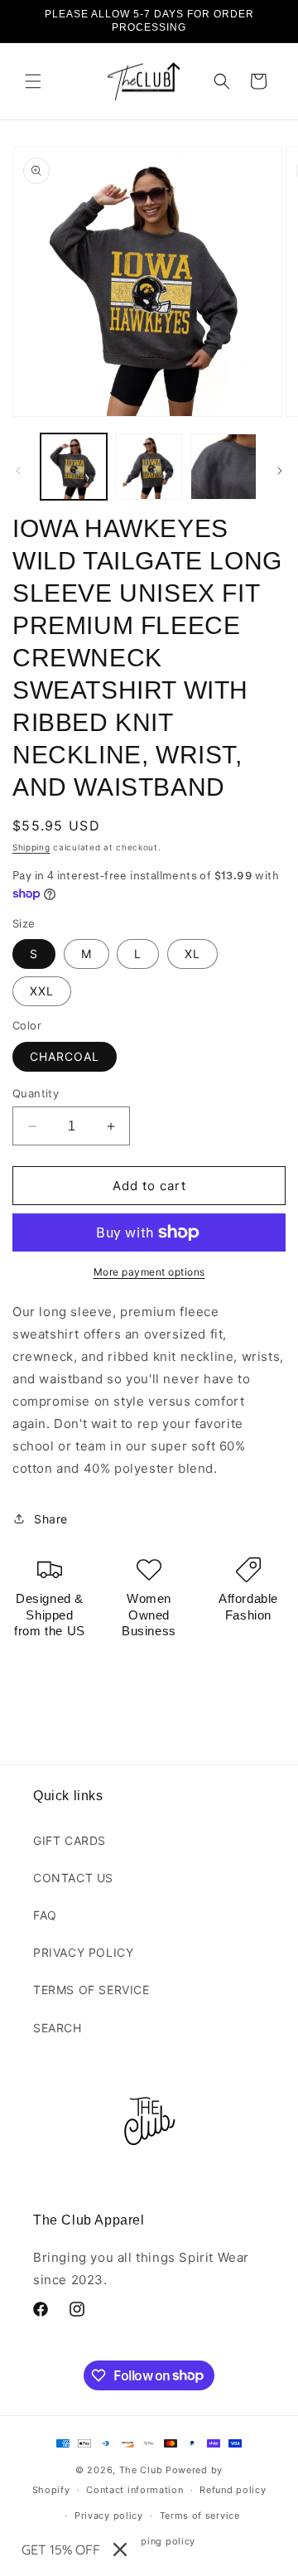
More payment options (149, 1272)
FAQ (45, 1915)
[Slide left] (18, 471)
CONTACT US (73, 1878)
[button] (33, 81)
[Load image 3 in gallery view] (223, 467)
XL (192, 954)
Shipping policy (158, 2541)
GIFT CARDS (70, 1840)
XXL (42, 991)
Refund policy (233, 2490)
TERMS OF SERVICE (91, 1990)
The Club (141, 2470)
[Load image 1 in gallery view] (74, 467)
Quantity (36, 1093)
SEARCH (58, 2028)
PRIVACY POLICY (83, 1952)
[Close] (120, 2549)
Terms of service (200, 2515)
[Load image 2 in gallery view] (148, 467)
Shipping (31, 847)
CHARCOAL (65, 1056)
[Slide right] (280, 471)
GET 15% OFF (61, 2549)
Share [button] (51, 1519)
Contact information (135, 2490)
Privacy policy (109, 2515)
